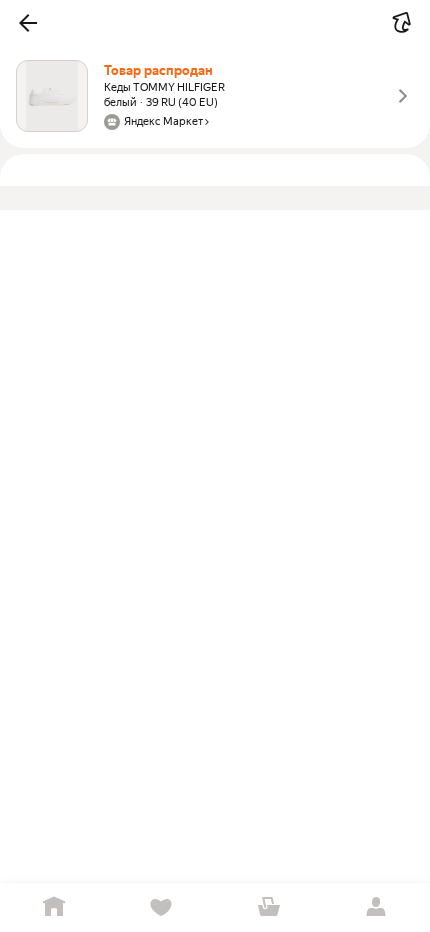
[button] (28, 23)
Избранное (162, 907)
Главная (54, 907)
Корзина (269, 907)
